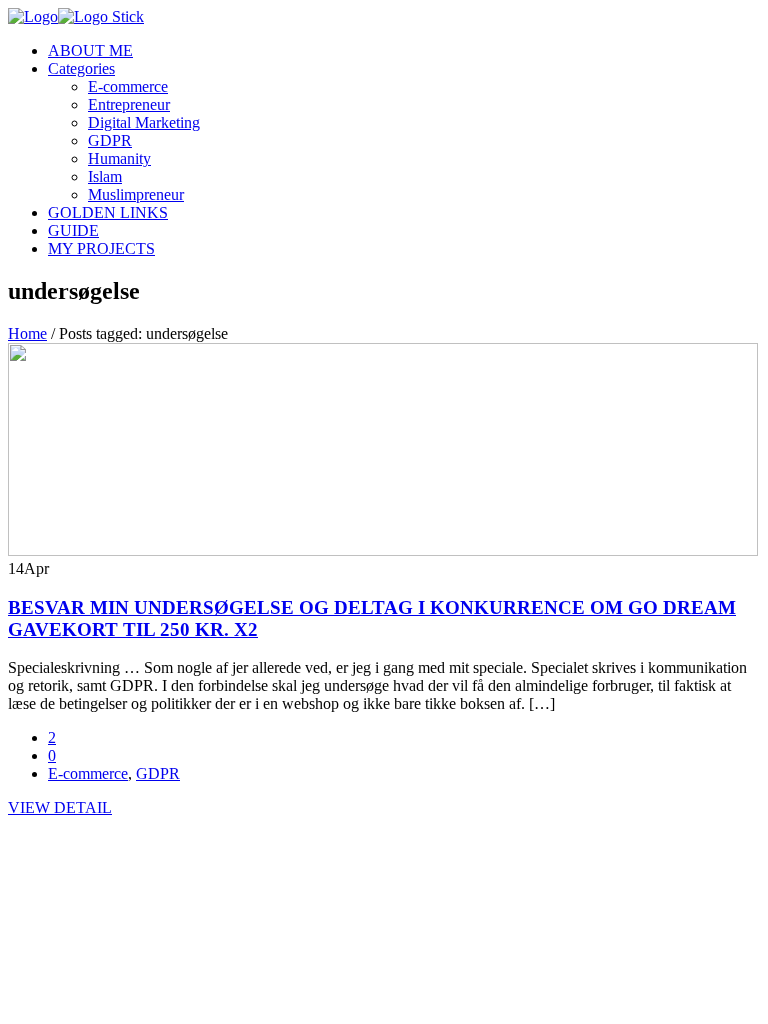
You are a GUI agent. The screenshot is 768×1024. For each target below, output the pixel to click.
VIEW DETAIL (60, 807)
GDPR (110, 140)
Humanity (119, 158)
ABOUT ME (90, 50)
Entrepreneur (129, 104)
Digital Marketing (144, 122)
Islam (105, 176)
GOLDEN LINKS (108, 212)
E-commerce (128, 86)
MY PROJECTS (101, 248)
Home (27, 333)
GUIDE (73, 230)
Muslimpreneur (136, 194)
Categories (81, 68)
